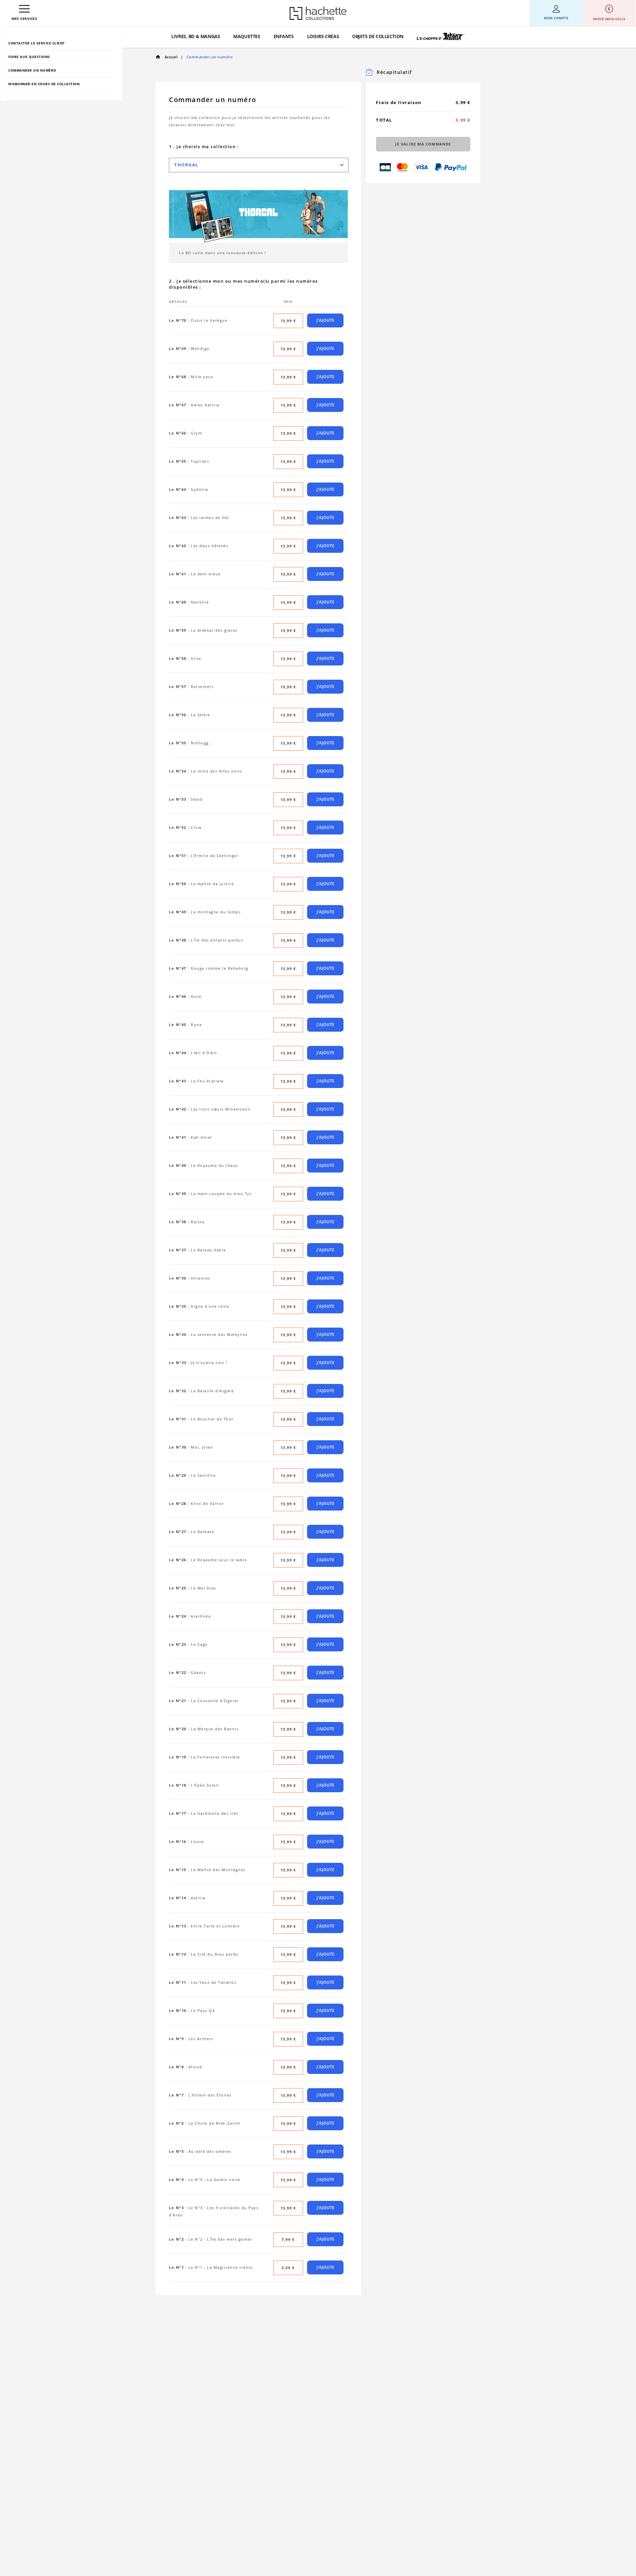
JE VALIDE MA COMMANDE (423, 144)
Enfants (284, 36)
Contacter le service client (37, 43)
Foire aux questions (29, 57)
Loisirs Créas (323, 36)
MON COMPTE (556, 18)
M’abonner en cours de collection (44, 84)
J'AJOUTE (326, 320)
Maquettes (247, 36)
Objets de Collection (378, 36)
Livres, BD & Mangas (196, 36)
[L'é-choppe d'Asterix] (441, 37)
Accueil (170, 57)
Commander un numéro (32, 70)
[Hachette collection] (318, 13)
